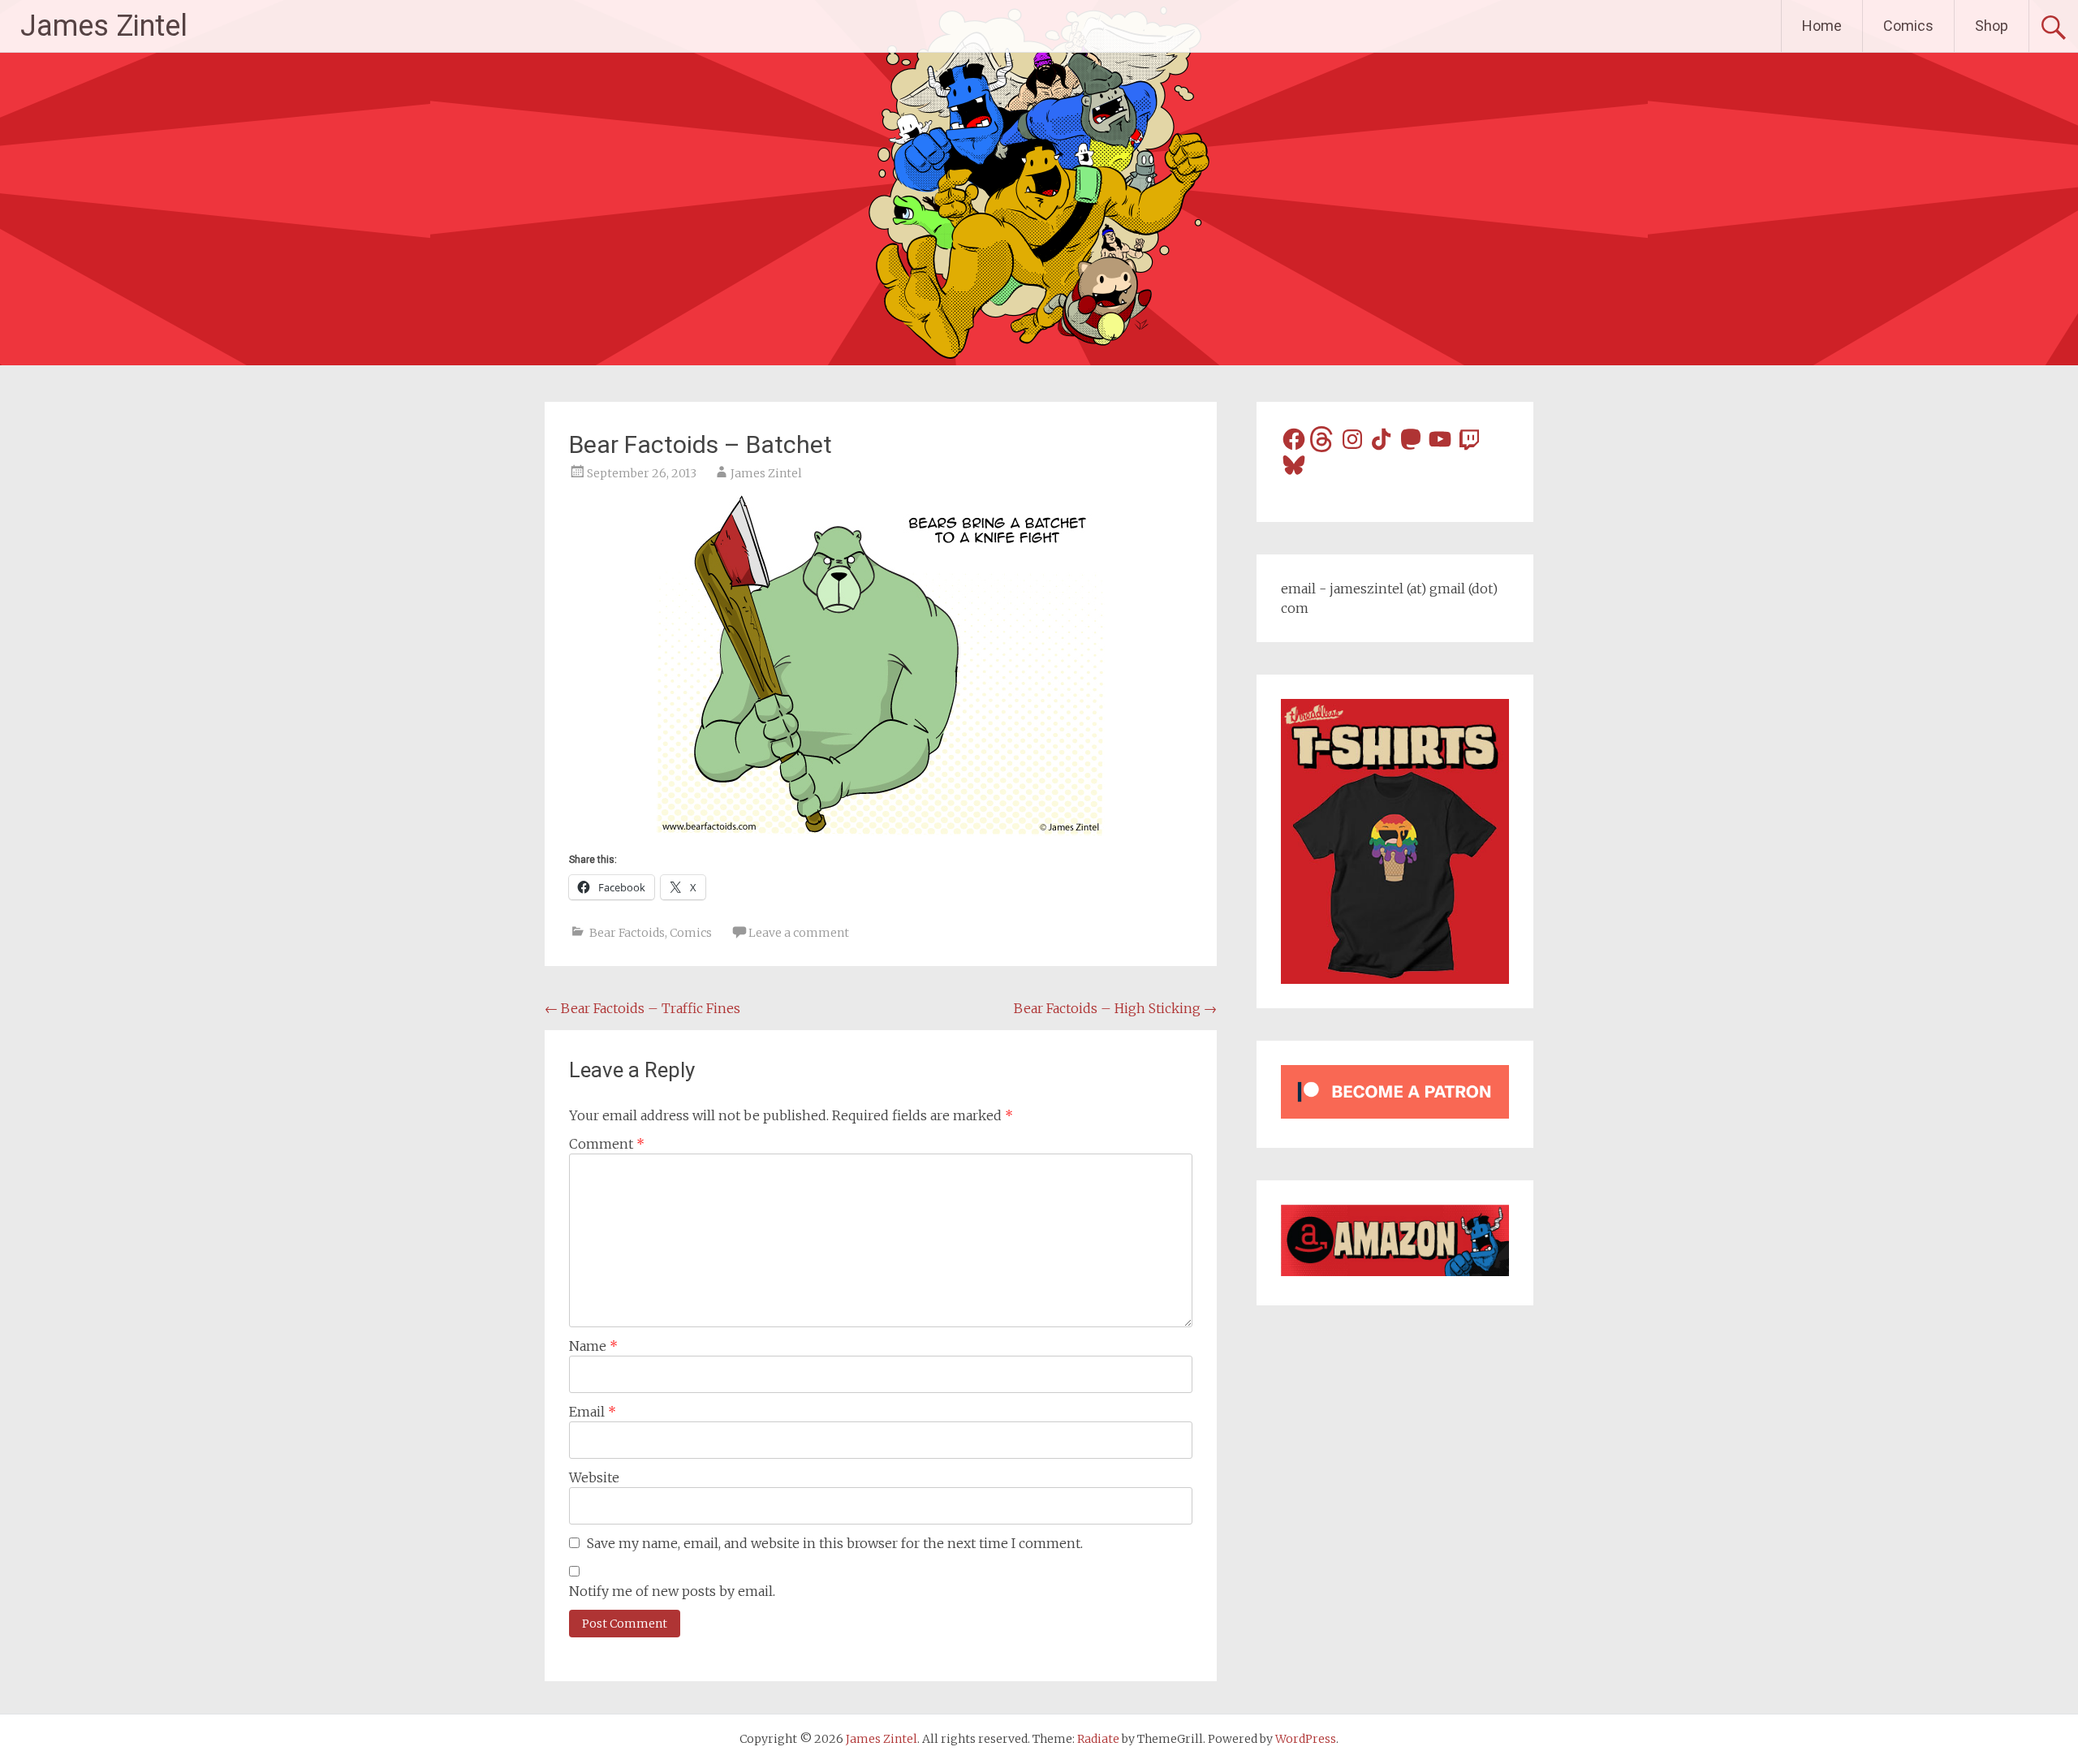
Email (593, 1412)
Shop (1992, 26)
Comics (1908, 26)
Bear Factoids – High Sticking (1115, 1008)
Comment (607, 1144)
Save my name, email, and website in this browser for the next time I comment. (835, 1543)
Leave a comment (799, 933)
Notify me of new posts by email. (672, 1591)
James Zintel (104, 26)
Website (594, 1477)
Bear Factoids (627, 933)
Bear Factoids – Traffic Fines (642, 1008)
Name (593, 1346)
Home (1822, 26)
